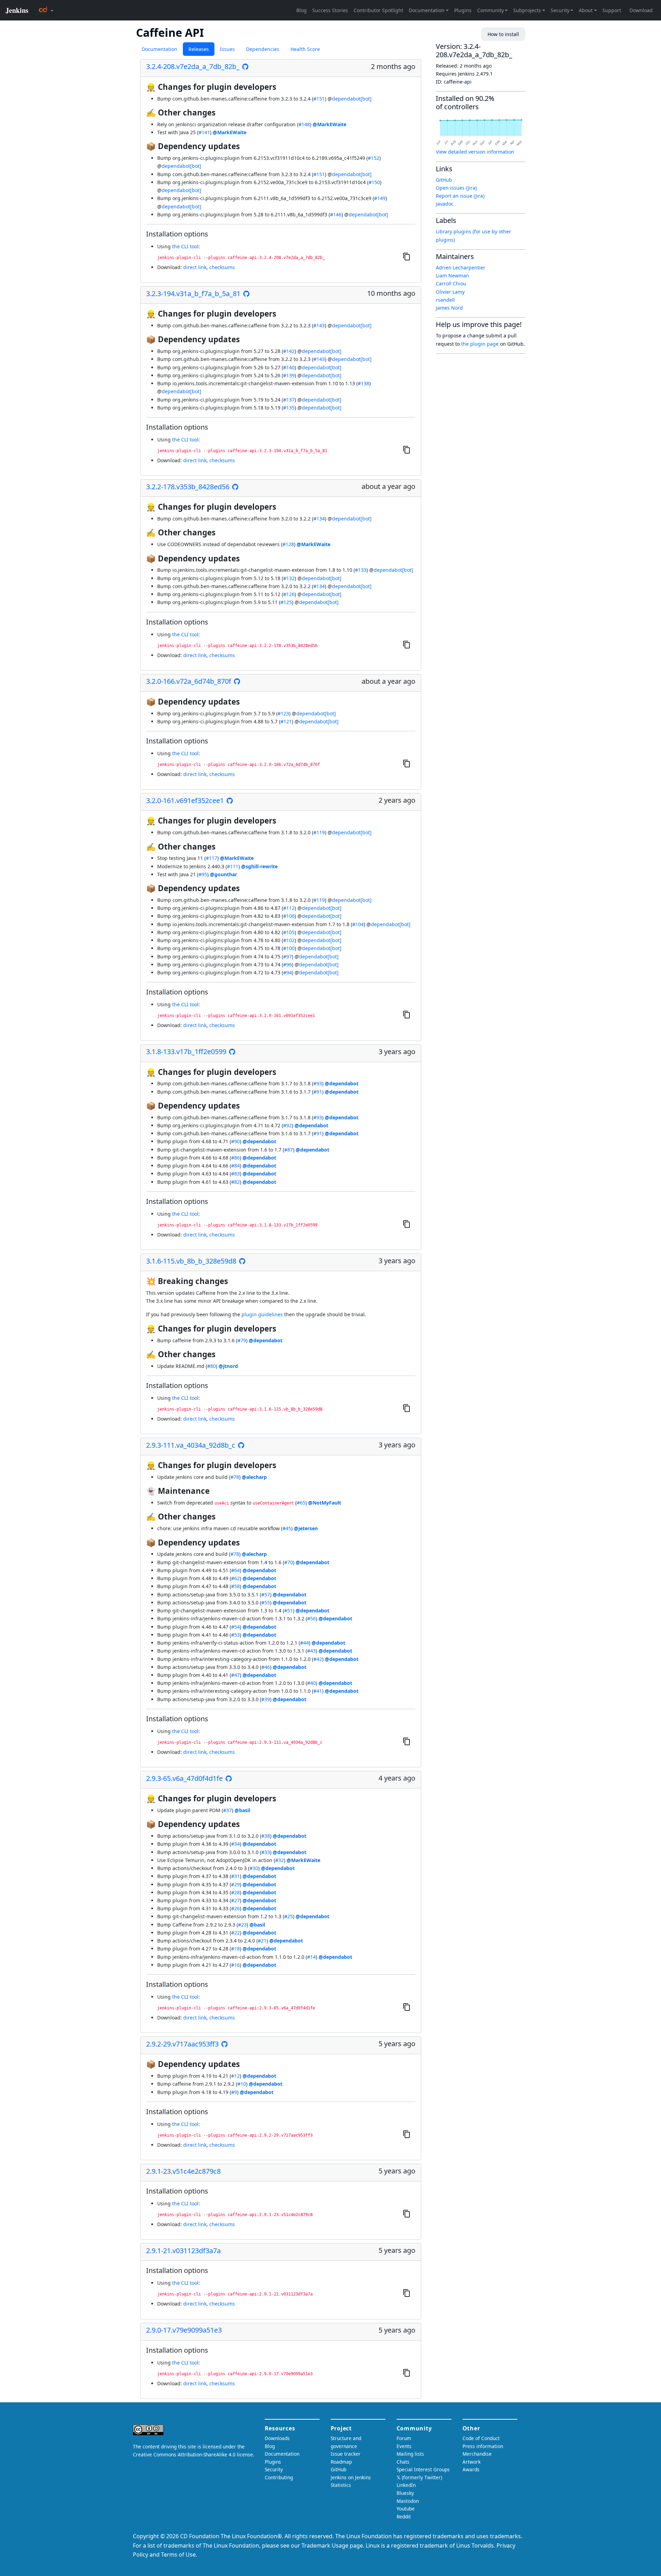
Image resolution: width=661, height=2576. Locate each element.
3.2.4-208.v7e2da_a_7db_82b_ (193, 67)
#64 (235, 1570)
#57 (266, 1595)
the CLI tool (185, 246)
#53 (235, 1635)
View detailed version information (475, 152)
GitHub (444, 180)
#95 (203, 874)
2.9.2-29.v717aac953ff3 (182, 2044)
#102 (289, 940)
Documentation (159, 49)
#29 (235, 1884)
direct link (195, 267)
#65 (301, 1503)
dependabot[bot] (352, 99)
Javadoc (445, 204)
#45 (287, 1528)
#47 (235, 1675)
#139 (289, 375)
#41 (318, 1691)
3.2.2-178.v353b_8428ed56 (188, 487)
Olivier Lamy (450, 292)
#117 (211, 858)
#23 (242, 1925)
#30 (254, 1868)
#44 (304, 1643)
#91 (318, 1092)
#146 (336, 214)
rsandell (445, 300)
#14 (311, 1957)
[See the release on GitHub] (245, 67)
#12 (235, 2076)
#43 (311, 1651)
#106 (289, 916)
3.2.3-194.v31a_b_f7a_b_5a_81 (193, 294)
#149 (380, 198)
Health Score (305, 49)
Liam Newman (452, 275)
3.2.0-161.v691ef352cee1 (185, 801)
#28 (235, 1892)
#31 (235, 1876)
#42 (318, 1659)
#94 (287, 972)
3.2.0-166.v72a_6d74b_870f (189, 681)
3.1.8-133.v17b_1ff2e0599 (186, 1052)
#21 (262, 1941)
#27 (235, 1900)
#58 (235, 1586)
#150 (374, 182)
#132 (289, 578)
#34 (235, 1844)
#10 (242, 2084)
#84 (235, 1166)
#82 (235, 1182)
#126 (289, 594)
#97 (287, 957)
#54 (235, 1627)
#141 (204, 132)
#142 (289, 351)
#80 (211, 1366)
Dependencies (263, 49)
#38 (266, 1836)
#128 (288, 544)
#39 (266, 1699)
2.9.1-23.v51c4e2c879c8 (183, 2171)
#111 (233, 866)
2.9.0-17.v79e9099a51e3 (184, 2330)
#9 (234, 2092)
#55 (266, 1603)
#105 (289, 932)
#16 (235, 1965)
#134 (319, 519)
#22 (235, 1933)
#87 (289, 1150)
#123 (283, 713)
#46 (266, 1667)
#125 (286, 602)
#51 (289, 1610)
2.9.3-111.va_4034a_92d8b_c (191, 1445)
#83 (235, 1174)
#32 (279, 1860)
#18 (235, 1949)
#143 (319, 325)
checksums (222, 267)
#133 (361, 570)
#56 (311, 1618)
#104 (358, 924)
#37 (227, 1810)
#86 (235, 1158)
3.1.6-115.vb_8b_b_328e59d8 (191, 1261)
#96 (287, 964)
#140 (289, 367)
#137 (289, 400)
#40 (311, 1683)
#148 (304, 124)
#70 (289, 1562)
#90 (235, 1141)
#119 (319, 832)
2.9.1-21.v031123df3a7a (183, 2251)
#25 (289, 1916)
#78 (235, 1477)
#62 (235, 1578)
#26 (235, 1908)
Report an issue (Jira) (460, 196)
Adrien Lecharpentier (461, 268)
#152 (374, 158)
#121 (286, 721)
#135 (289, 408)
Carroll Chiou (451, 283)
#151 (319, 99)
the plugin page (480, 344)
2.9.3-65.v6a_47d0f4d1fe (184, 1778)
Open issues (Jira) (456, 188)
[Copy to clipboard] (407, 256)
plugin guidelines (262, 1314)
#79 (242, 1340)
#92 (287, 1125)
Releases (199, 49)
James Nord (449, 308)
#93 (318, 1083)
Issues (227, 49)
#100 (289, 948)
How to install (503, 34)
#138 (363, 383)
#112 (289, 908)
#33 (266, 1852)
